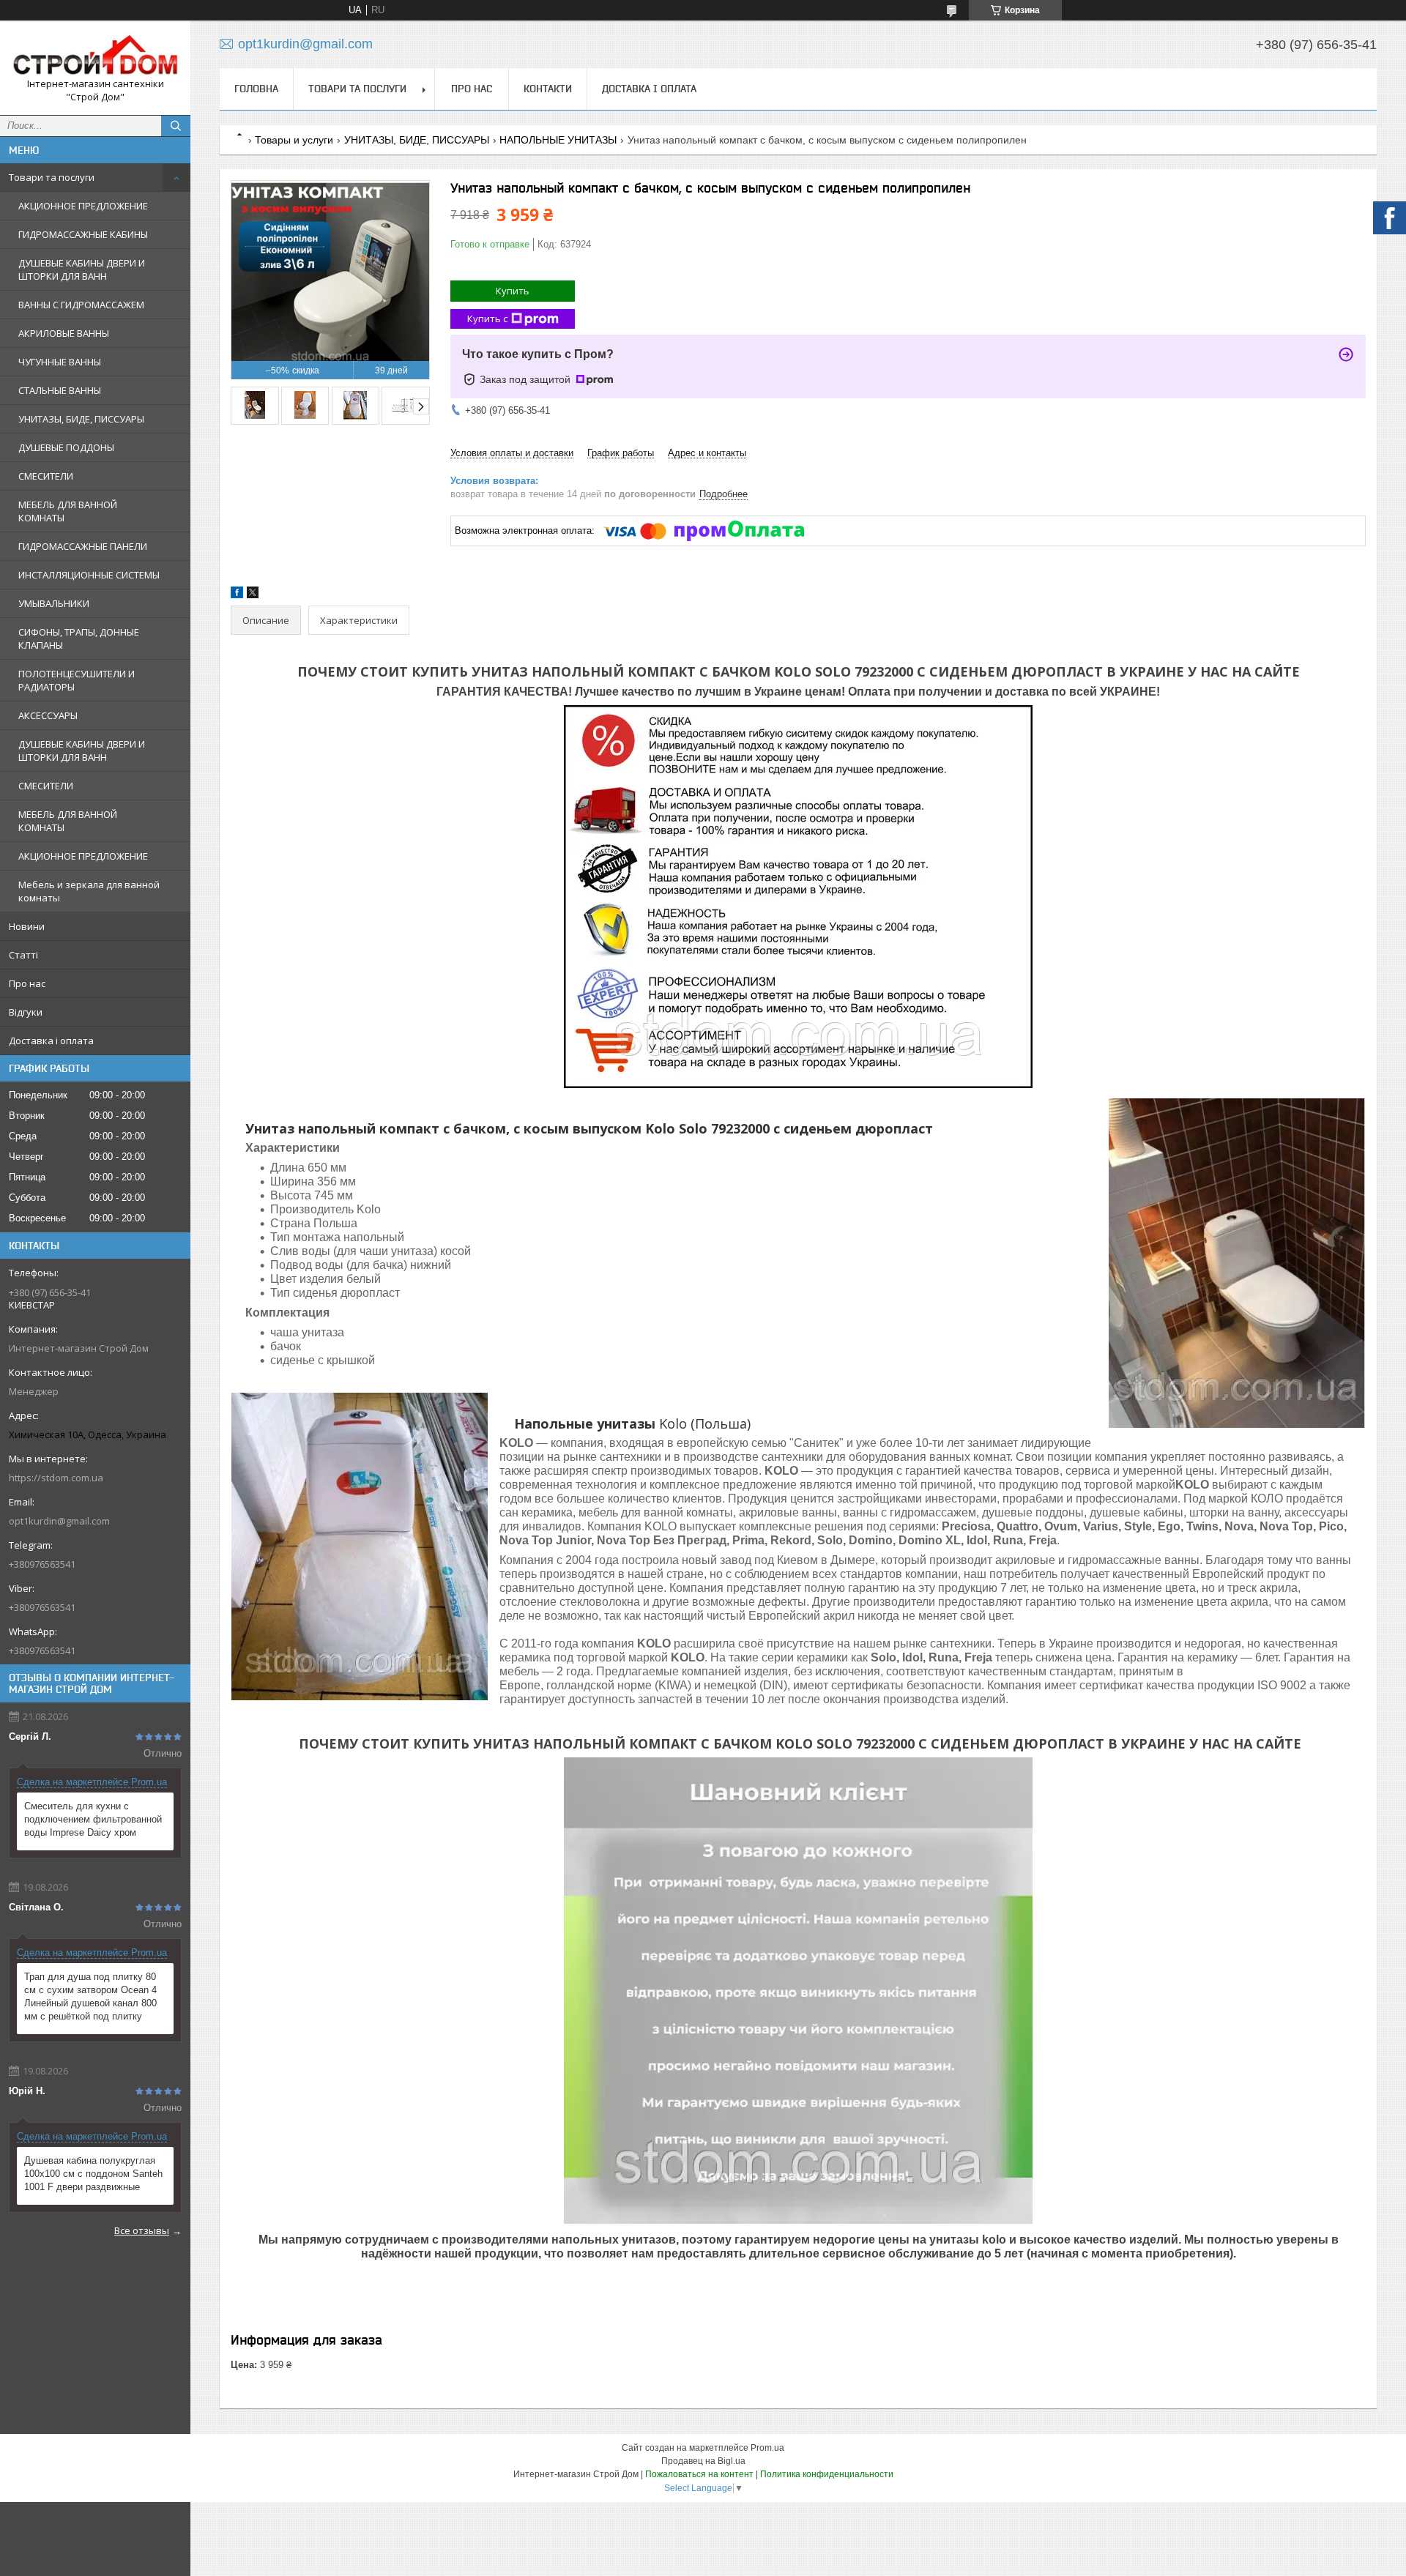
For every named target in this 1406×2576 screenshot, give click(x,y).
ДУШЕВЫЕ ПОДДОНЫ (66, 447)
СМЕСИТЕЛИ (46, 476)
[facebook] (237, 595)
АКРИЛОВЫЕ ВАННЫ (64, 333)
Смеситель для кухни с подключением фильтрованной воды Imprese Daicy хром (93, 1819)
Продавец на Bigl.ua (703, 2461)
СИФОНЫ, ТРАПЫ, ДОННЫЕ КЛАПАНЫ (79, 639)
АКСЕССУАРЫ (48, 715)
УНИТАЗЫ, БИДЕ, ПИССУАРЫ (81, 419)
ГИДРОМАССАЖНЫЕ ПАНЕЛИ (83, 546)
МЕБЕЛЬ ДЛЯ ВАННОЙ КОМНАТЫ (68, 511)
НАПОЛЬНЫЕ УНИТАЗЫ (558, 140)
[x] (253, 595)
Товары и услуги (294, 140)
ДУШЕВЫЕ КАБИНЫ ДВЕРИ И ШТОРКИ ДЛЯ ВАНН (82, 269)
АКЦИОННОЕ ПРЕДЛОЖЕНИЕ (83, 206)
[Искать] (176, 126)
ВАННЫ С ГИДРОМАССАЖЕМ (81, 305)
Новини (27, 926)
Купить (513, 291)
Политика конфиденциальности (827, 2474)
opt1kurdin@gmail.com (59, 1521)
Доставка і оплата (51, 1041)
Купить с (487, 319)
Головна (256, 89)
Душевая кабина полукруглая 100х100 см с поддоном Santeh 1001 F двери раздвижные (93, 2174)
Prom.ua (767, 2448)
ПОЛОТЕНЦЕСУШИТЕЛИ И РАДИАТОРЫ (77, 680)
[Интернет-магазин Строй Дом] (95, 55)
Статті (23, 955)
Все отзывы (142, 2230)
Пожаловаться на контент (699, 2474)
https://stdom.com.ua (56, 1478)
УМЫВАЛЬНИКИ (54, 603)
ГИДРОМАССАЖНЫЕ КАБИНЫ (83, 234)
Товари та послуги (52, 177)
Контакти (548, 89)
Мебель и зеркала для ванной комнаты (89, 891)
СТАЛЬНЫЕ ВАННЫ (60, 390)
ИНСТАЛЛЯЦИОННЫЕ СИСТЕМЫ (89, 575)
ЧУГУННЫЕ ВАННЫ (60, 362)
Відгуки (26, 1012)
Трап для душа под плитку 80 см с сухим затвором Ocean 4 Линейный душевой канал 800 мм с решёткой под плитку (90, 1996)
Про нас (27, 983)
